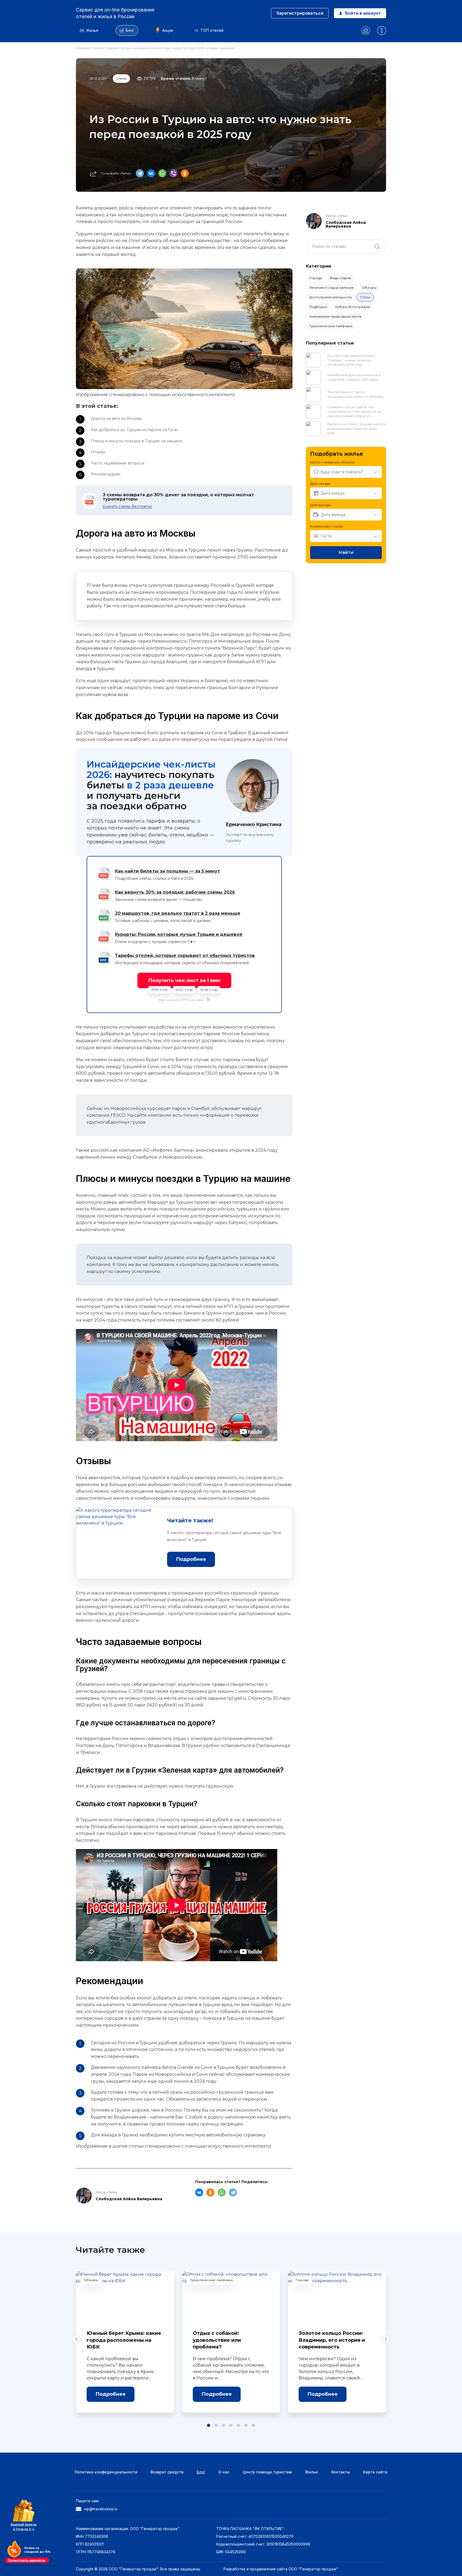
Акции (168, 30)
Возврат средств (167, 2472)
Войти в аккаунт (363, 13)
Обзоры (369, 288)
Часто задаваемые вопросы (118, 463)
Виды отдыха (340, 278)
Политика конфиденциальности (106, 2472)
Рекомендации (106, 474)
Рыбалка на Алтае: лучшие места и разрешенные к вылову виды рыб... (356, 429)
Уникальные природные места (335, 316)
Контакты (341, 2472)
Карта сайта (375, 2472)
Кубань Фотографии (353, 307)
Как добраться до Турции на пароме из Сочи (134, 430)
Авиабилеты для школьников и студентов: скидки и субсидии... (354, 377)
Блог (130, 30)
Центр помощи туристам (267, 2472)
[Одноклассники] (186, 173)
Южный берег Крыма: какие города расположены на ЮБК (124, 2340)
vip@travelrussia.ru (101, 2509)
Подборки (318, 307)
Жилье (92, 30)
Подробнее (111, 2394)
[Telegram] (141, 173)
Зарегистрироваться (300, 13)
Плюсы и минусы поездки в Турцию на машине (136, 441)
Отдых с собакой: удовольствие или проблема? (217, 2340)
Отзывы (98, 452)
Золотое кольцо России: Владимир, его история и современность (332, 2340)
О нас (224, 2472)
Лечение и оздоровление (332, 288)
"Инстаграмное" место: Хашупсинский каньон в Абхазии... (356, 394)
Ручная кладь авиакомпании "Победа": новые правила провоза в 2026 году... (351, 360)
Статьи (99, 48)
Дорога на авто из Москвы (116, 419)
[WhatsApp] (163, 173)
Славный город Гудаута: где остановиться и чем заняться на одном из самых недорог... (354, 411)
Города (316, 278)
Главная (83, 48)
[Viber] (175, 173)
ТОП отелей (212, 30)
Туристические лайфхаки (331, 326)
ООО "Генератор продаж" (313, 2569)
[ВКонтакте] (152, 173)
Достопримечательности (331, 297)
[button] (209, 2425)
